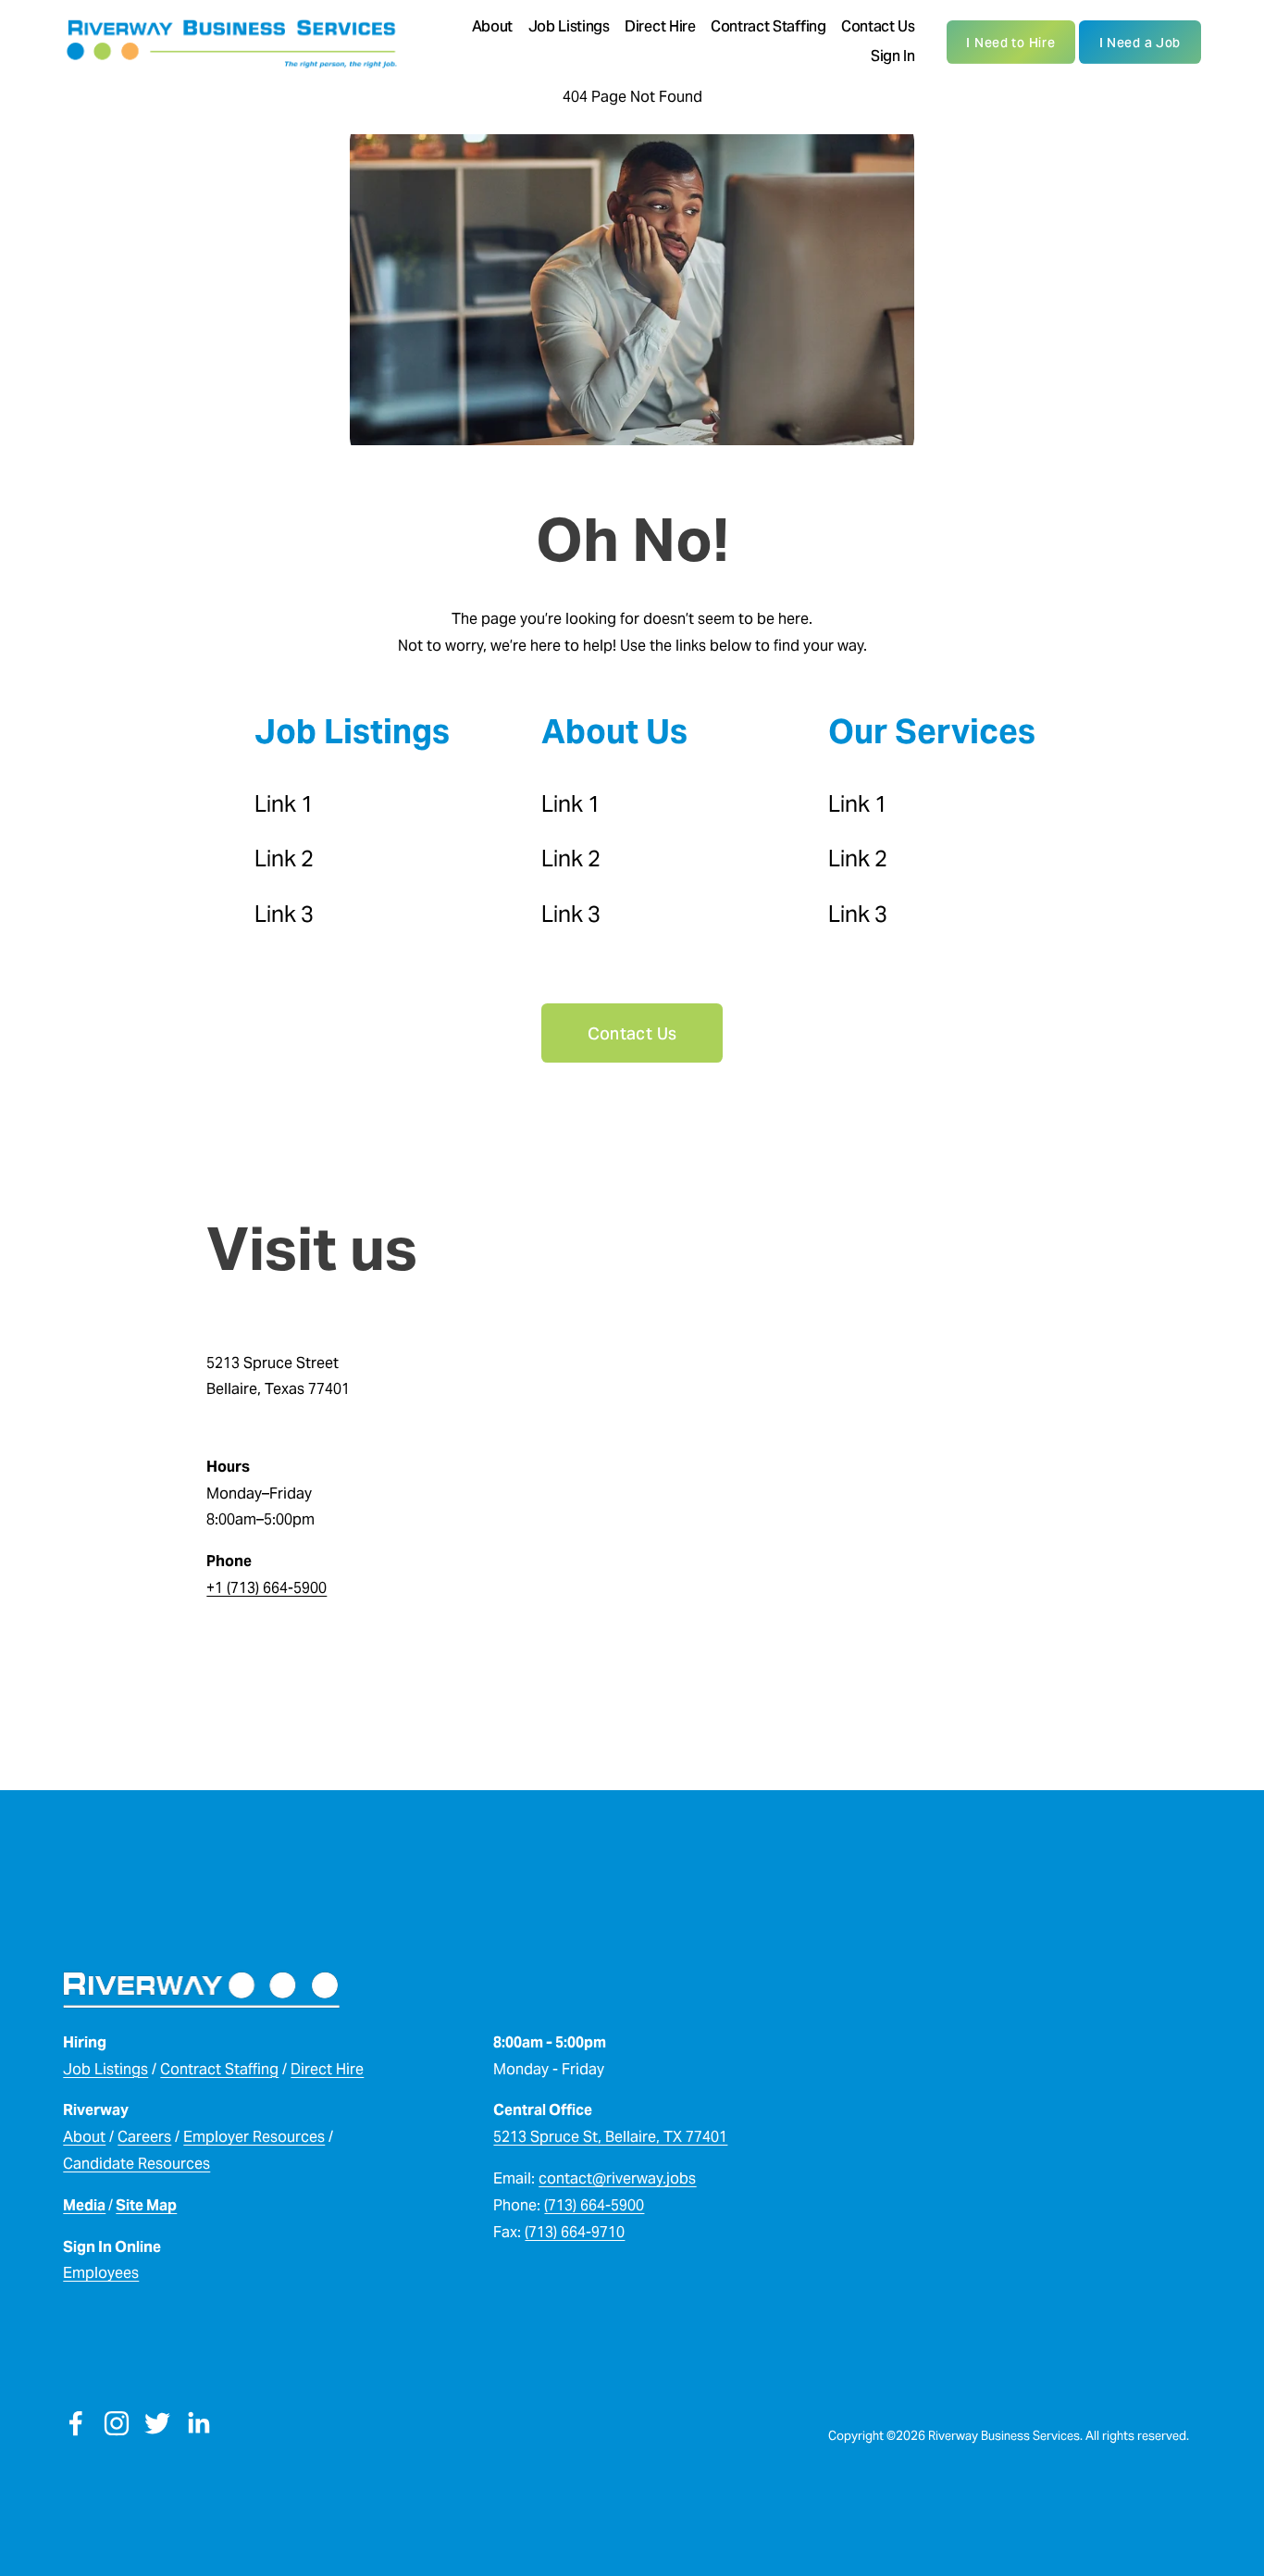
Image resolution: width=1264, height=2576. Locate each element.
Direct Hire (660, 26)
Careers (144, 2137)
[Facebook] (76, 2423)
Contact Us (878, 26)
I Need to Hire (1010, 43)
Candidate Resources (136, 2164)
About (84, 2137)
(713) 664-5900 (594, 2205)
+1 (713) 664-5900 (266, 1588)
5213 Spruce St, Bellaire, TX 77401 (610, 2137)
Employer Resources (254, 2137)
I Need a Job (1140, 43)
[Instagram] (117, 2423)
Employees (101, 2273)
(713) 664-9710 (575, 2232)
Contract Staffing (768, 26)
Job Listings (105, 2069)
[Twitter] (157, 2423)
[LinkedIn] (198, 2423)
